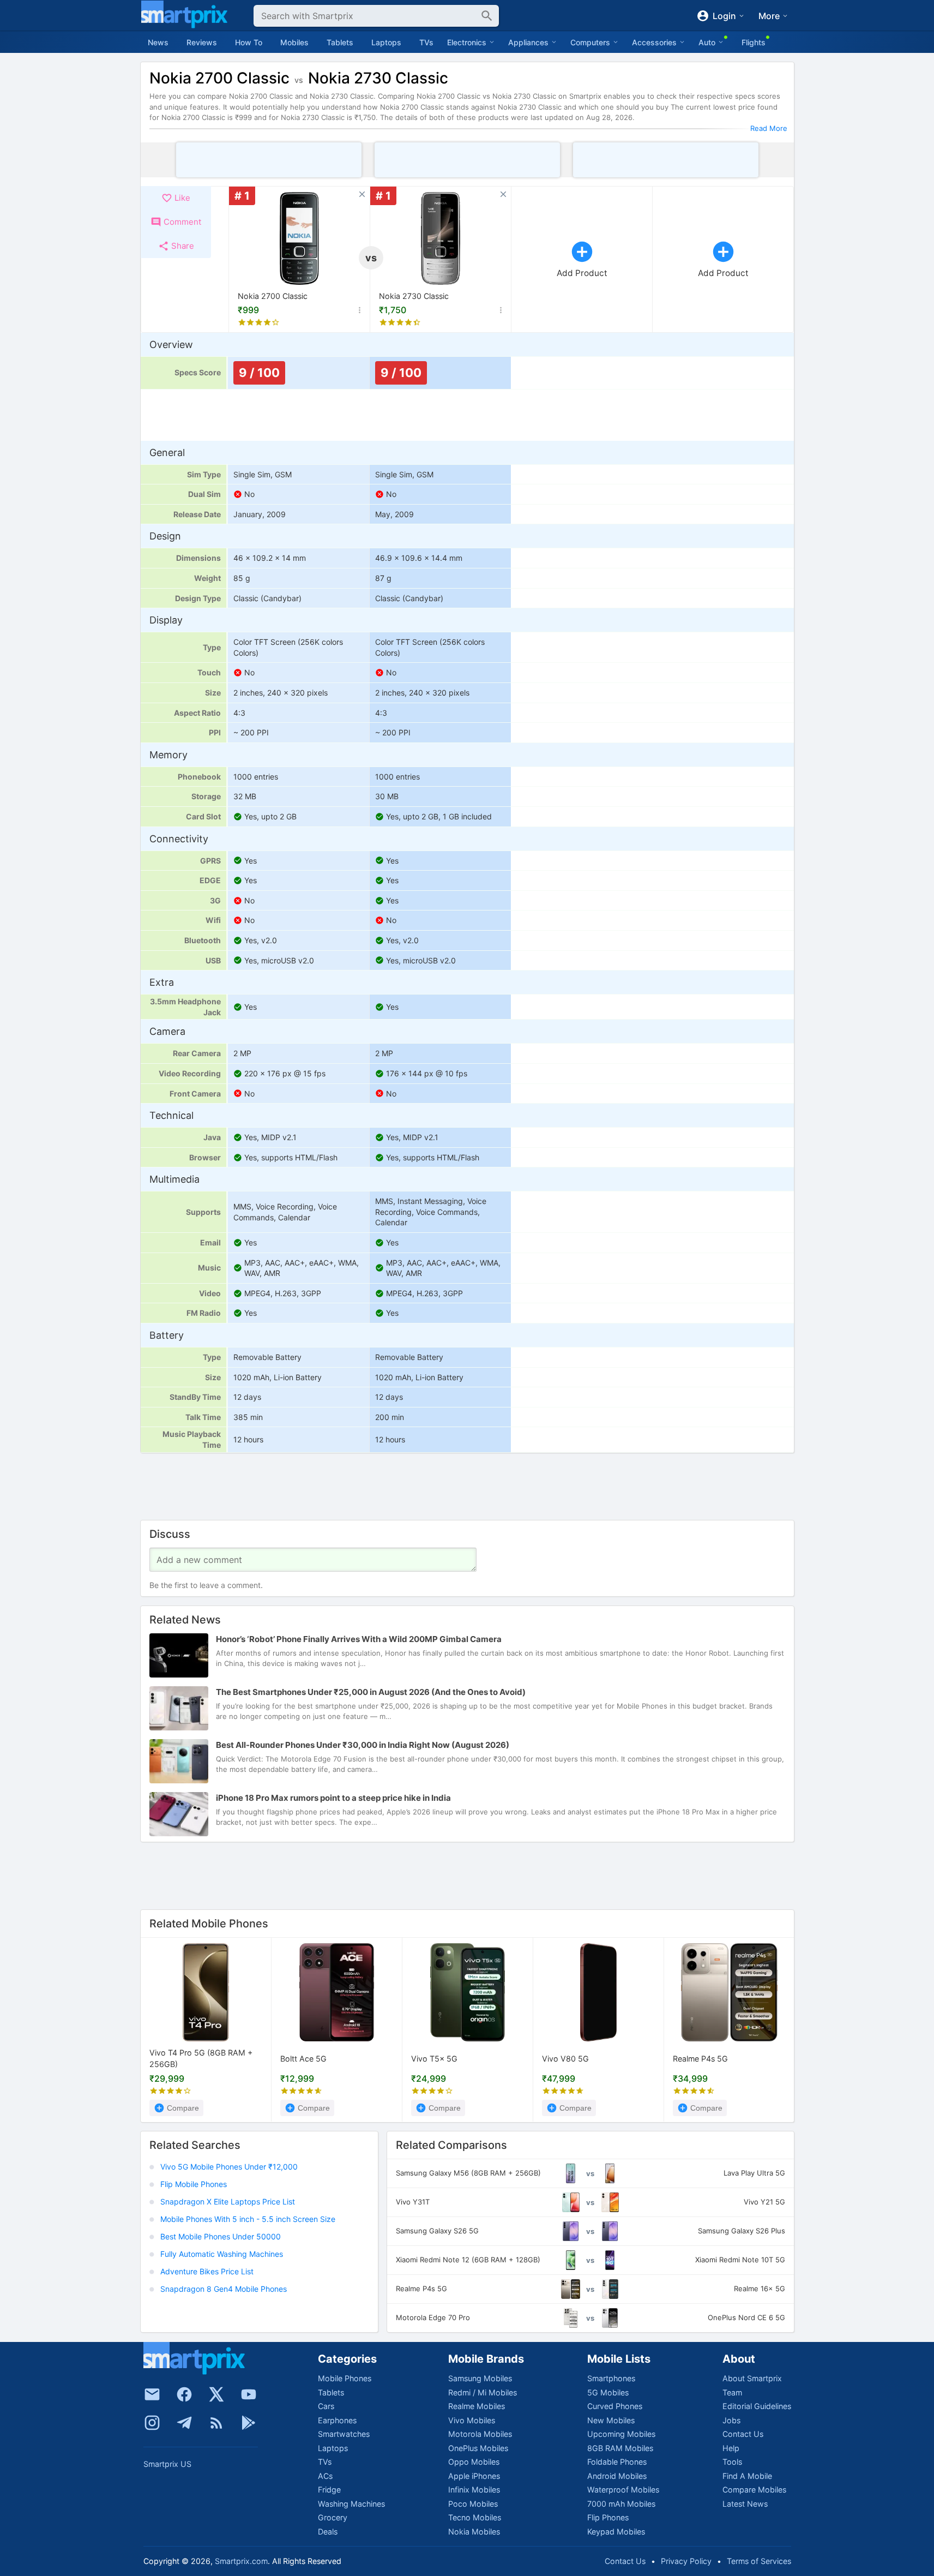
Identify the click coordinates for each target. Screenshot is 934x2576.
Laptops (386, 42)
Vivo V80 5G (565, 2059)
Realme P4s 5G (700, 2059)
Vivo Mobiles (472, 2420)
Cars (326, 2406)
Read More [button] (769, 128)
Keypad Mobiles (616, 2532)
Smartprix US (167, 2464)
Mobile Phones (345, 2378)
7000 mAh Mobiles (621, 2504)
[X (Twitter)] (216, 2394)
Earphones (337, 2420)
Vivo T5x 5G (434, 2059)
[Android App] (249, 2423)
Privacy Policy (686, 2561)
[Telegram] (184, 2423)
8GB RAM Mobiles (620, 2448)
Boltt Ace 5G (303, 2059)
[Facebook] (184, 2394)
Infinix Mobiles (474, 2490)
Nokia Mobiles (474, 2532)
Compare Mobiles (754, 2490)
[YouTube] (249, 2394)
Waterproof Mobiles (623, 2490)
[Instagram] (152, 2423)
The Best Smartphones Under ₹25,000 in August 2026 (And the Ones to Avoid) (371, 1693)
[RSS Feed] (216, 2423)
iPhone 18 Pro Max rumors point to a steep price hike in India (333, 1798)
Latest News (745, 2504)
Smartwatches (344, 2434)
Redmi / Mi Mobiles (483, 2392)
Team (732, 2392)
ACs (325, 2476)
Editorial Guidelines (757, 2406)
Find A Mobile (747, 2476)
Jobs (731, 2420)
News (158, 42)
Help (731, 2448)
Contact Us (743, 2434)
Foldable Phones (617, 2462)
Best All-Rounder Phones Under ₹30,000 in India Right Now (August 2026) (363, 1745)
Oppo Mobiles (474, 2462)
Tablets (340, 42)
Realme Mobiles (477, 2406)
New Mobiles (611, 2420)
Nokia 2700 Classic (273, 296)
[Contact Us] (152, 2394)
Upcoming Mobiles (621, 2434)
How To (249, 42)
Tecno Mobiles (475, 2517)
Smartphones (611, 2378)
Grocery (333, 2517)
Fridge (329, 2490)
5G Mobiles (608, 2392)
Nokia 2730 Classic (414, 296)
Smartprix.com (241, 2561)
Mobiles (294, 42)
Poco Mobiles (473, 2504)
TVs (426, 42)
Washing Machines (351, 2504)
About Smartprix (752, 2378)
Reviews (202, 42)
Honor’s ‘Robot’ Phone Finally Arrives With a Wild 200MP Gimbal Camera (359, 1640)
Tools (732, 2462)
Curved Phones (615, 2406)
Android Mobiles (617, 2476)
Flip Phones (608, 2517)
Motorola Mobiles (480, 2434)
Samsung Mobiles (480, 2378)
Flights (754, 42)
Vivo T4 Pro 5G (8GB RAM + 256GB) (201, 2059)
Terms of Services (759, 2561)
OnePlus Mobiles (478, 2448)
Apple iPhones (474, 2476)
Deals (328, 2532)
